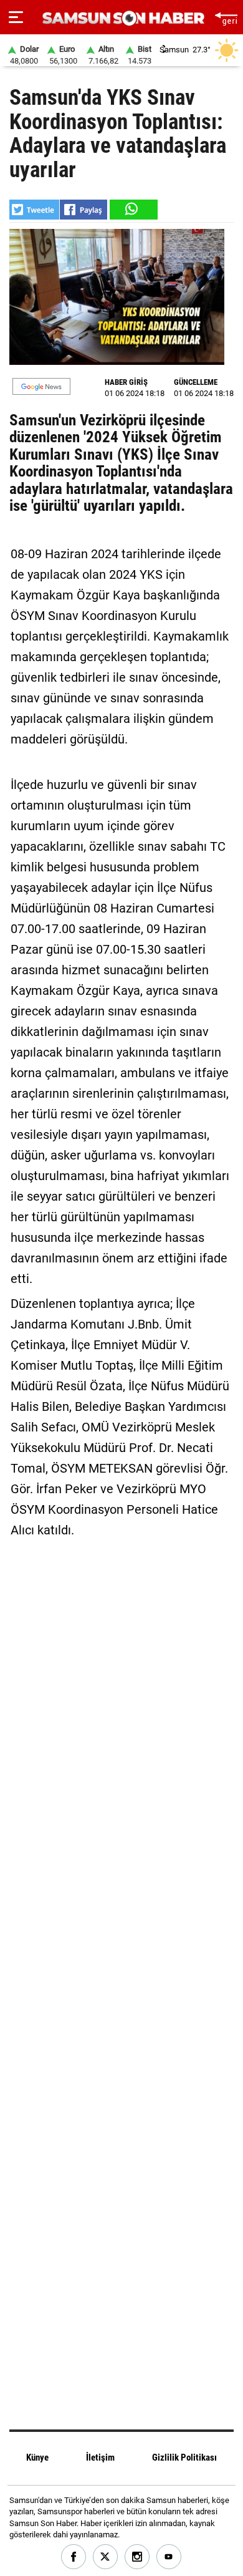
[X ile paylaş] (34, 210)
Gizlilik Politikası (184, 2457)
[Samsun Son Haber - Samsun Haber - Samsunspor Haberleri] (122, 18)
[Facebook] (74, 2557)
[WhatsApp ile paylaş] (133, 210)
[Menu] (16, 17)
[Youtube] (169, 2557)
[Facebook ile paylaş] (83, 210)
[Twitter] (106, 2557)
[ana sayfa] (226, 17)
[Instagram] (137, 2557)
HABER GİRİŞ (126, 382)
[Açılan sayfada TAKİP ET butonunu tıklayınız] (41, 386)
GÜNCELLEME (196, 382)
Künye (37, 2457)
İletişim (100, 2457)
